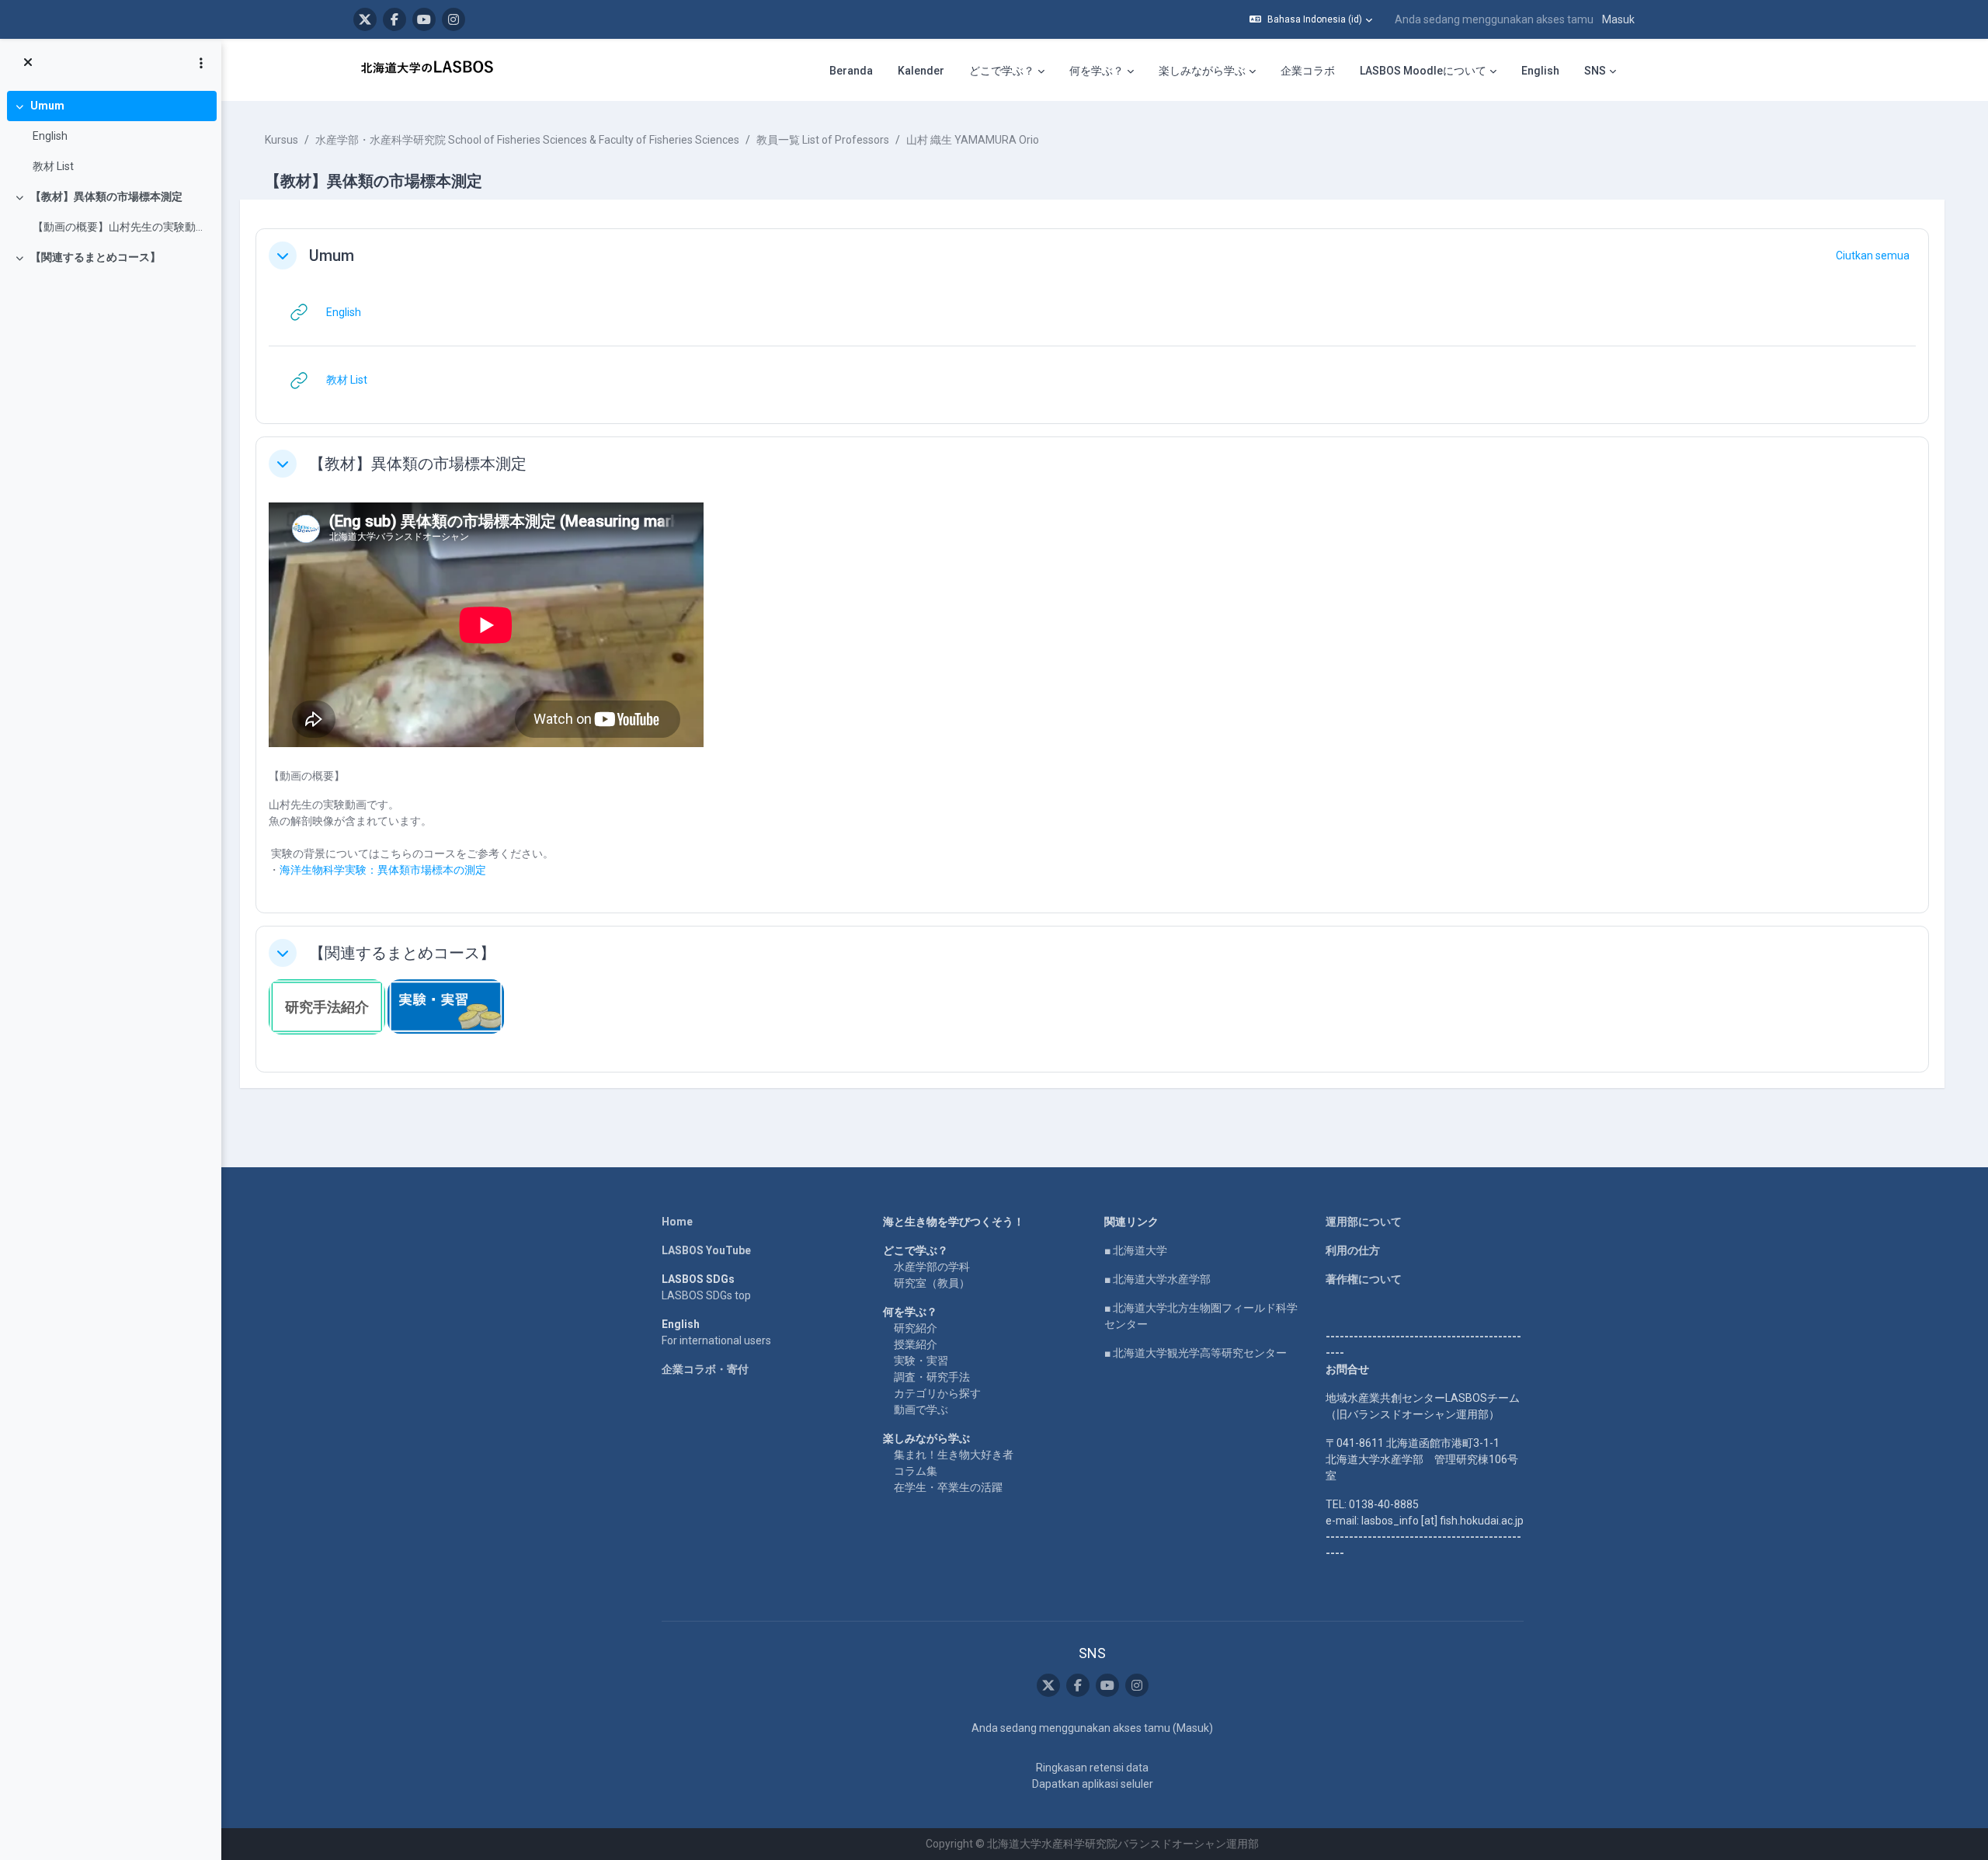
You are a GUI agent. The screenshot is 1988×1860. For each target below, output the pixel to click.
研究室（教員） (932, 1283)
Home (677, 1222)
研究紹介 (916, 1328)
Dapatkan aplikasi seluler (1093, 1784)
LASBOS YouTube (706, 1250)
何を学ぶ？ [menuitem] (1097, 71)
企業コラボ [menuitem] (1308, 71)
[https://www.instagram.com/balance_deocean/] (454, 19)
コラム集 (916, 1471)
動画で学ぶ (921, 1410)
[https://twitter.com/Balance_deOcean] (365, 19)
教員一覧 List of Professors (823, 140)
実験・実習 (921, 1361)
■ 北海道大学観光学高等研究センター (1196, 1353)
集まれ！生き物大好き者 (954, 1455)
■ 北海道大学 (1136, 1250)
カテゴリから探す (937, 1393)
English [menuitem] (1540, 71)
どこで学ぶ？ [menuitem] (1002, 71)
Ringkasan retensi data (1092, 1768)
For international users (716, 1340)
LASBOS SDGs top (706, 1295)
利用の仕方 (1353, 1250)
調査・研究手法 (932, 1377)
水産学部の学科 (932, 1267)
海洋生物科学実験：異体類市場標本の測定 (383, 870)
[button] (1311, 19)
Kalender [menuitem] (921, 71)
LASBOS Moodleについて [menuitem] (1423, 71)
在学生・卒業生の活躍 (948, 1487)
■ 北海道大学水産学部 (1157, 1279)
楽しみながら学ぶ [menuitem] (1202, 71)
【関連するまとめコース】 (96, 257)
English (50, 136)
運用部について (1364, 1222)
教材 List (53, 166)
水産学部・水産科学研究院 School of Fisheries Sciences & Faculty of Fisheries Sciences (527, 140)
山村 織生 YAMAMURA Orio (973, 140)
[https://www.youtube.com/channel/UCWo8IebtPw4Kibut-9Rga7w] (424, 19)
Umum (47, 106)
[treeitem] (110, 136)
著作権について (1364, 1279)
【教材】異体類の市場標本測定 (106, 196)
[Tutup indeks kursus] (28, 63)
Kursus (282, 140)
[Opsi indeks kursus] (201, 63)
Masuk (1618, 19)
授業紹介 (916, 1344)
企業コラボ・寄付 (705, 1369)
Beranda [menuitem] (851, 71)
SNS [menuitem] (1595, 71)
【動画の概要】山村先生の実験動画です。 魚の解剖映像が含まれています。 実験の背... (121, 227)
